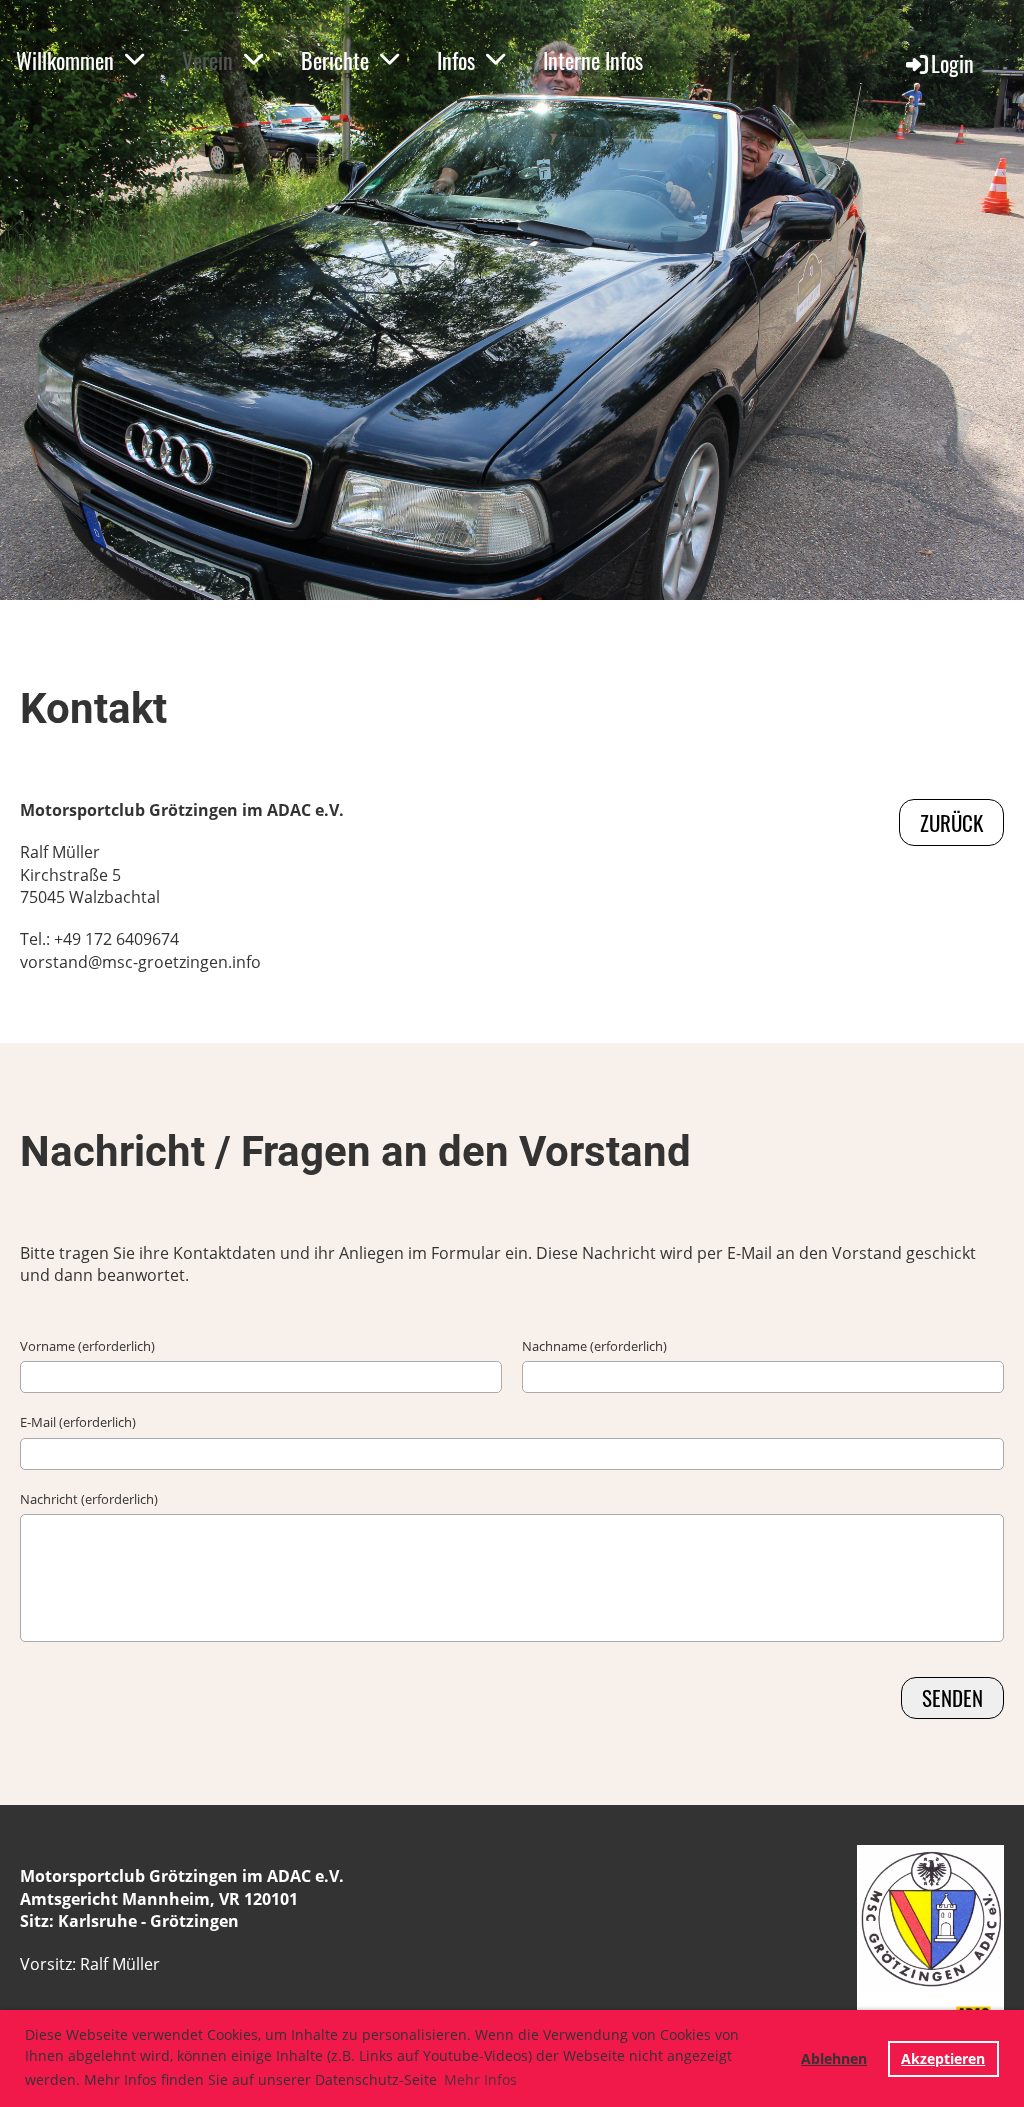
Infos (456, 60)
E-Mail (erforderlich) (78, 1422)
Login (952, 63)
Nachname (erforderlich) (594, 1346)
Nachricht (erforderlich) (89, 1499)
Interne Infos (593, 60)
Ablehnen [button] (834, 2058)
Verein (207, 60)
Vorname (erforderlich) (87, 1346)
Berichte (335, 60)
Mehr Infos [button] (480, 2079)
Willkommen (65, 60)
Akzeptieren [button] (943, 2058)
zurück (951, 822)
